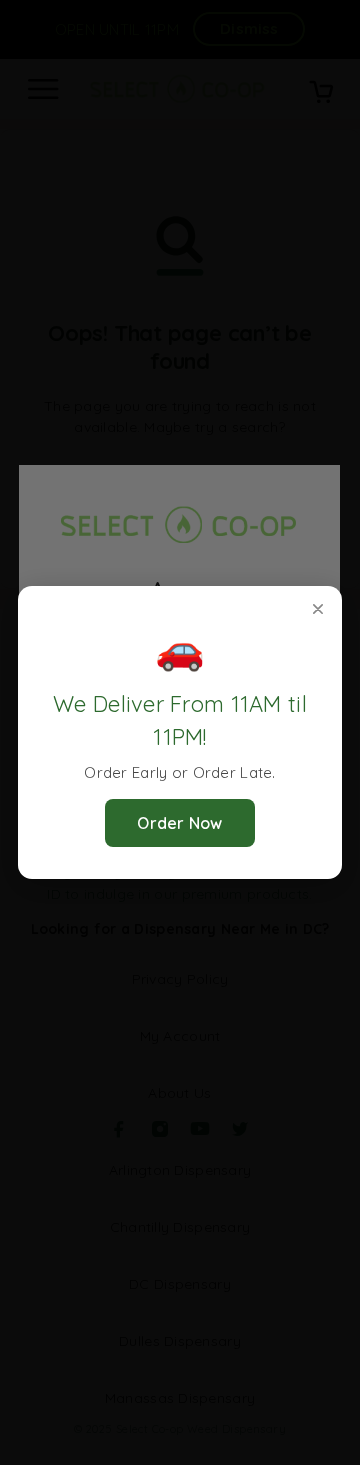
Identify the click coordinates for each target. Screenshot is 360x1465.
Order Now (180, 823)
